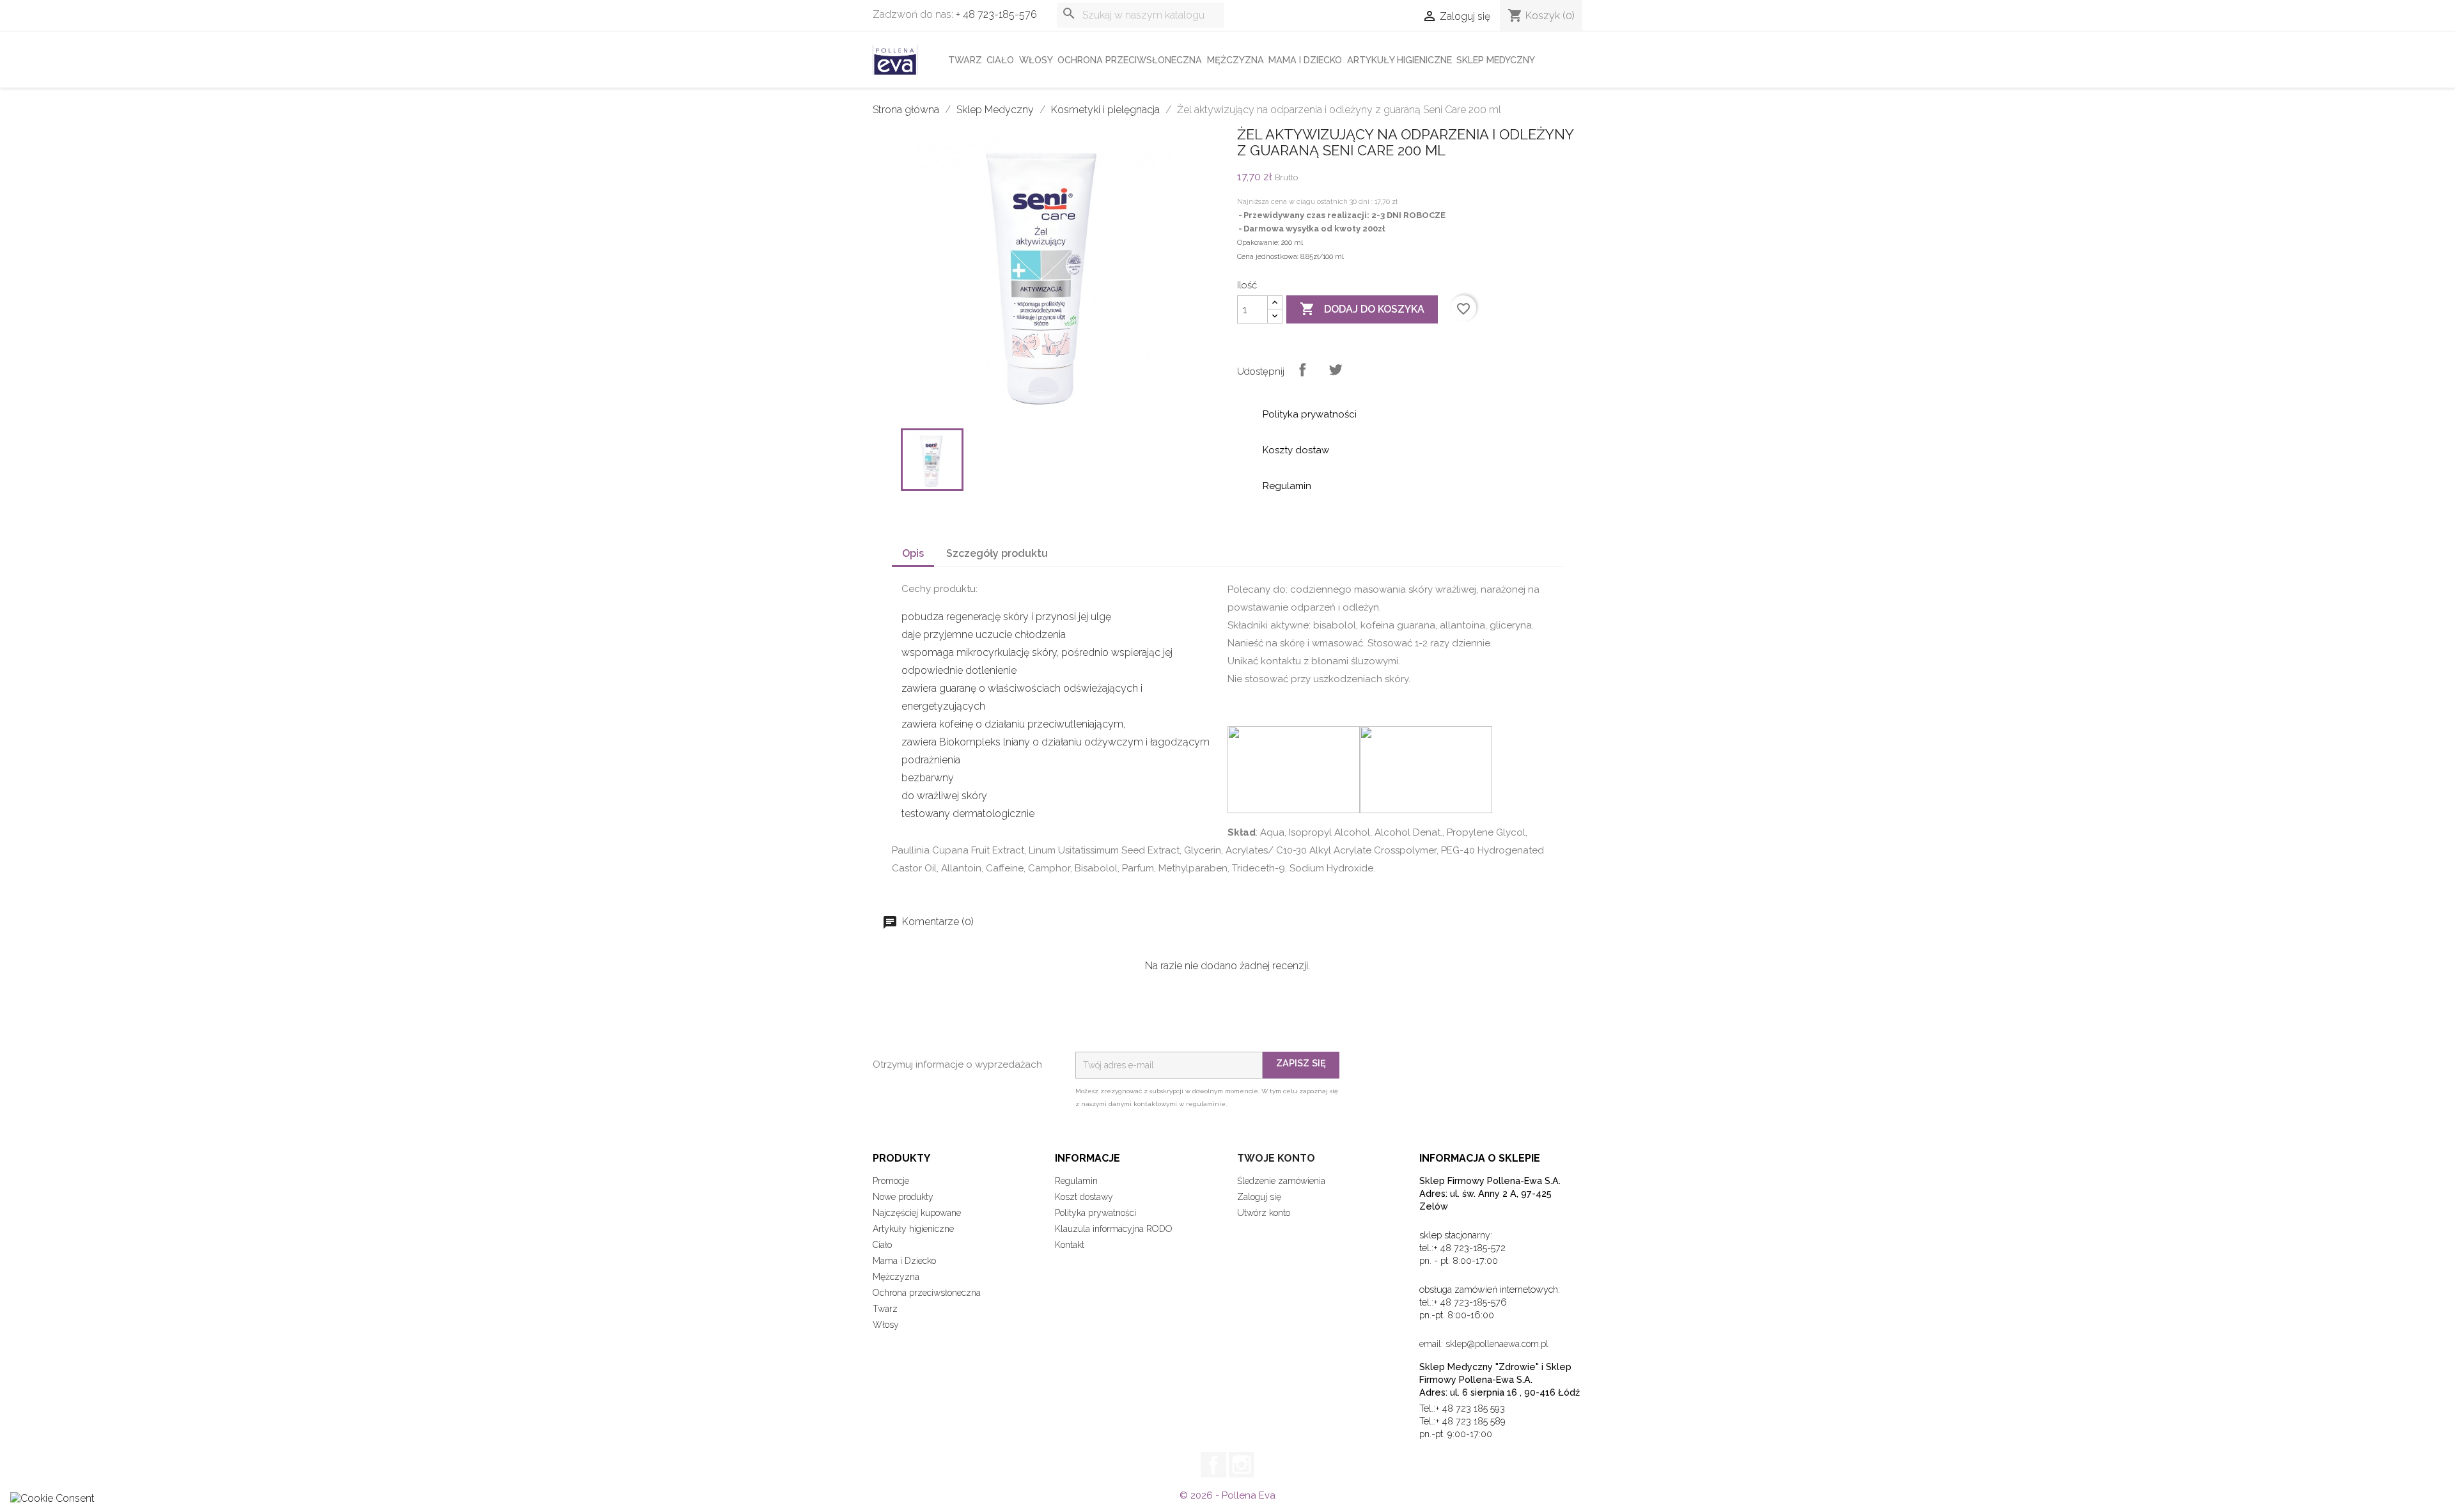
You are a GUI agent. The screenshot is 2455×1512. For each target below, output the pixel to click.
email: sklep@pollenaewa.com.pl (1484, 1344)
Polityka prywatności (1095, 1213)
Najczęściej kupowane (917, 1213)
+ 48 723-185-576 (996, 14)
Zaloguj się (1259, 1197)
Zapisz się (1301, 1063)
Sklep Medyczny (1496, 60)
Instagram (1242, 1465)
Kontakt (1070, 1245)
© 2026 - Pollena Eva (1227, 1495)
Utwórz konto (1264, 1213)
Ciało (1000, 60)
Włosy (1036, 60)
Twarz (965, 60)
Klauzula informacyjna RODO (1114, 1229)
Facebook (1213, 1465)
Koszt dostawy (1084, 1197)
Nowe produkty (903, 1197)
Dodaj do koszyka (1362, 309)
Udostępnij (1302, 370)
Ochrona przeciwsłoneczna (1130, 60)
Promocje (891, 1181)
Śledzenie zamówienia (1281, 1181)
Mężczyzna (1235, 60)
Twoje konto (1276, 1158)
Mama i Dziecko (1305, 60)
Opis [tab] (913, 553)
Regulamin (1076, 1181)
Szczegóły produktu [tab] (997, 553)
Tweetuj (1336, 370)
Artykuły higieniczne (1399, 60)
